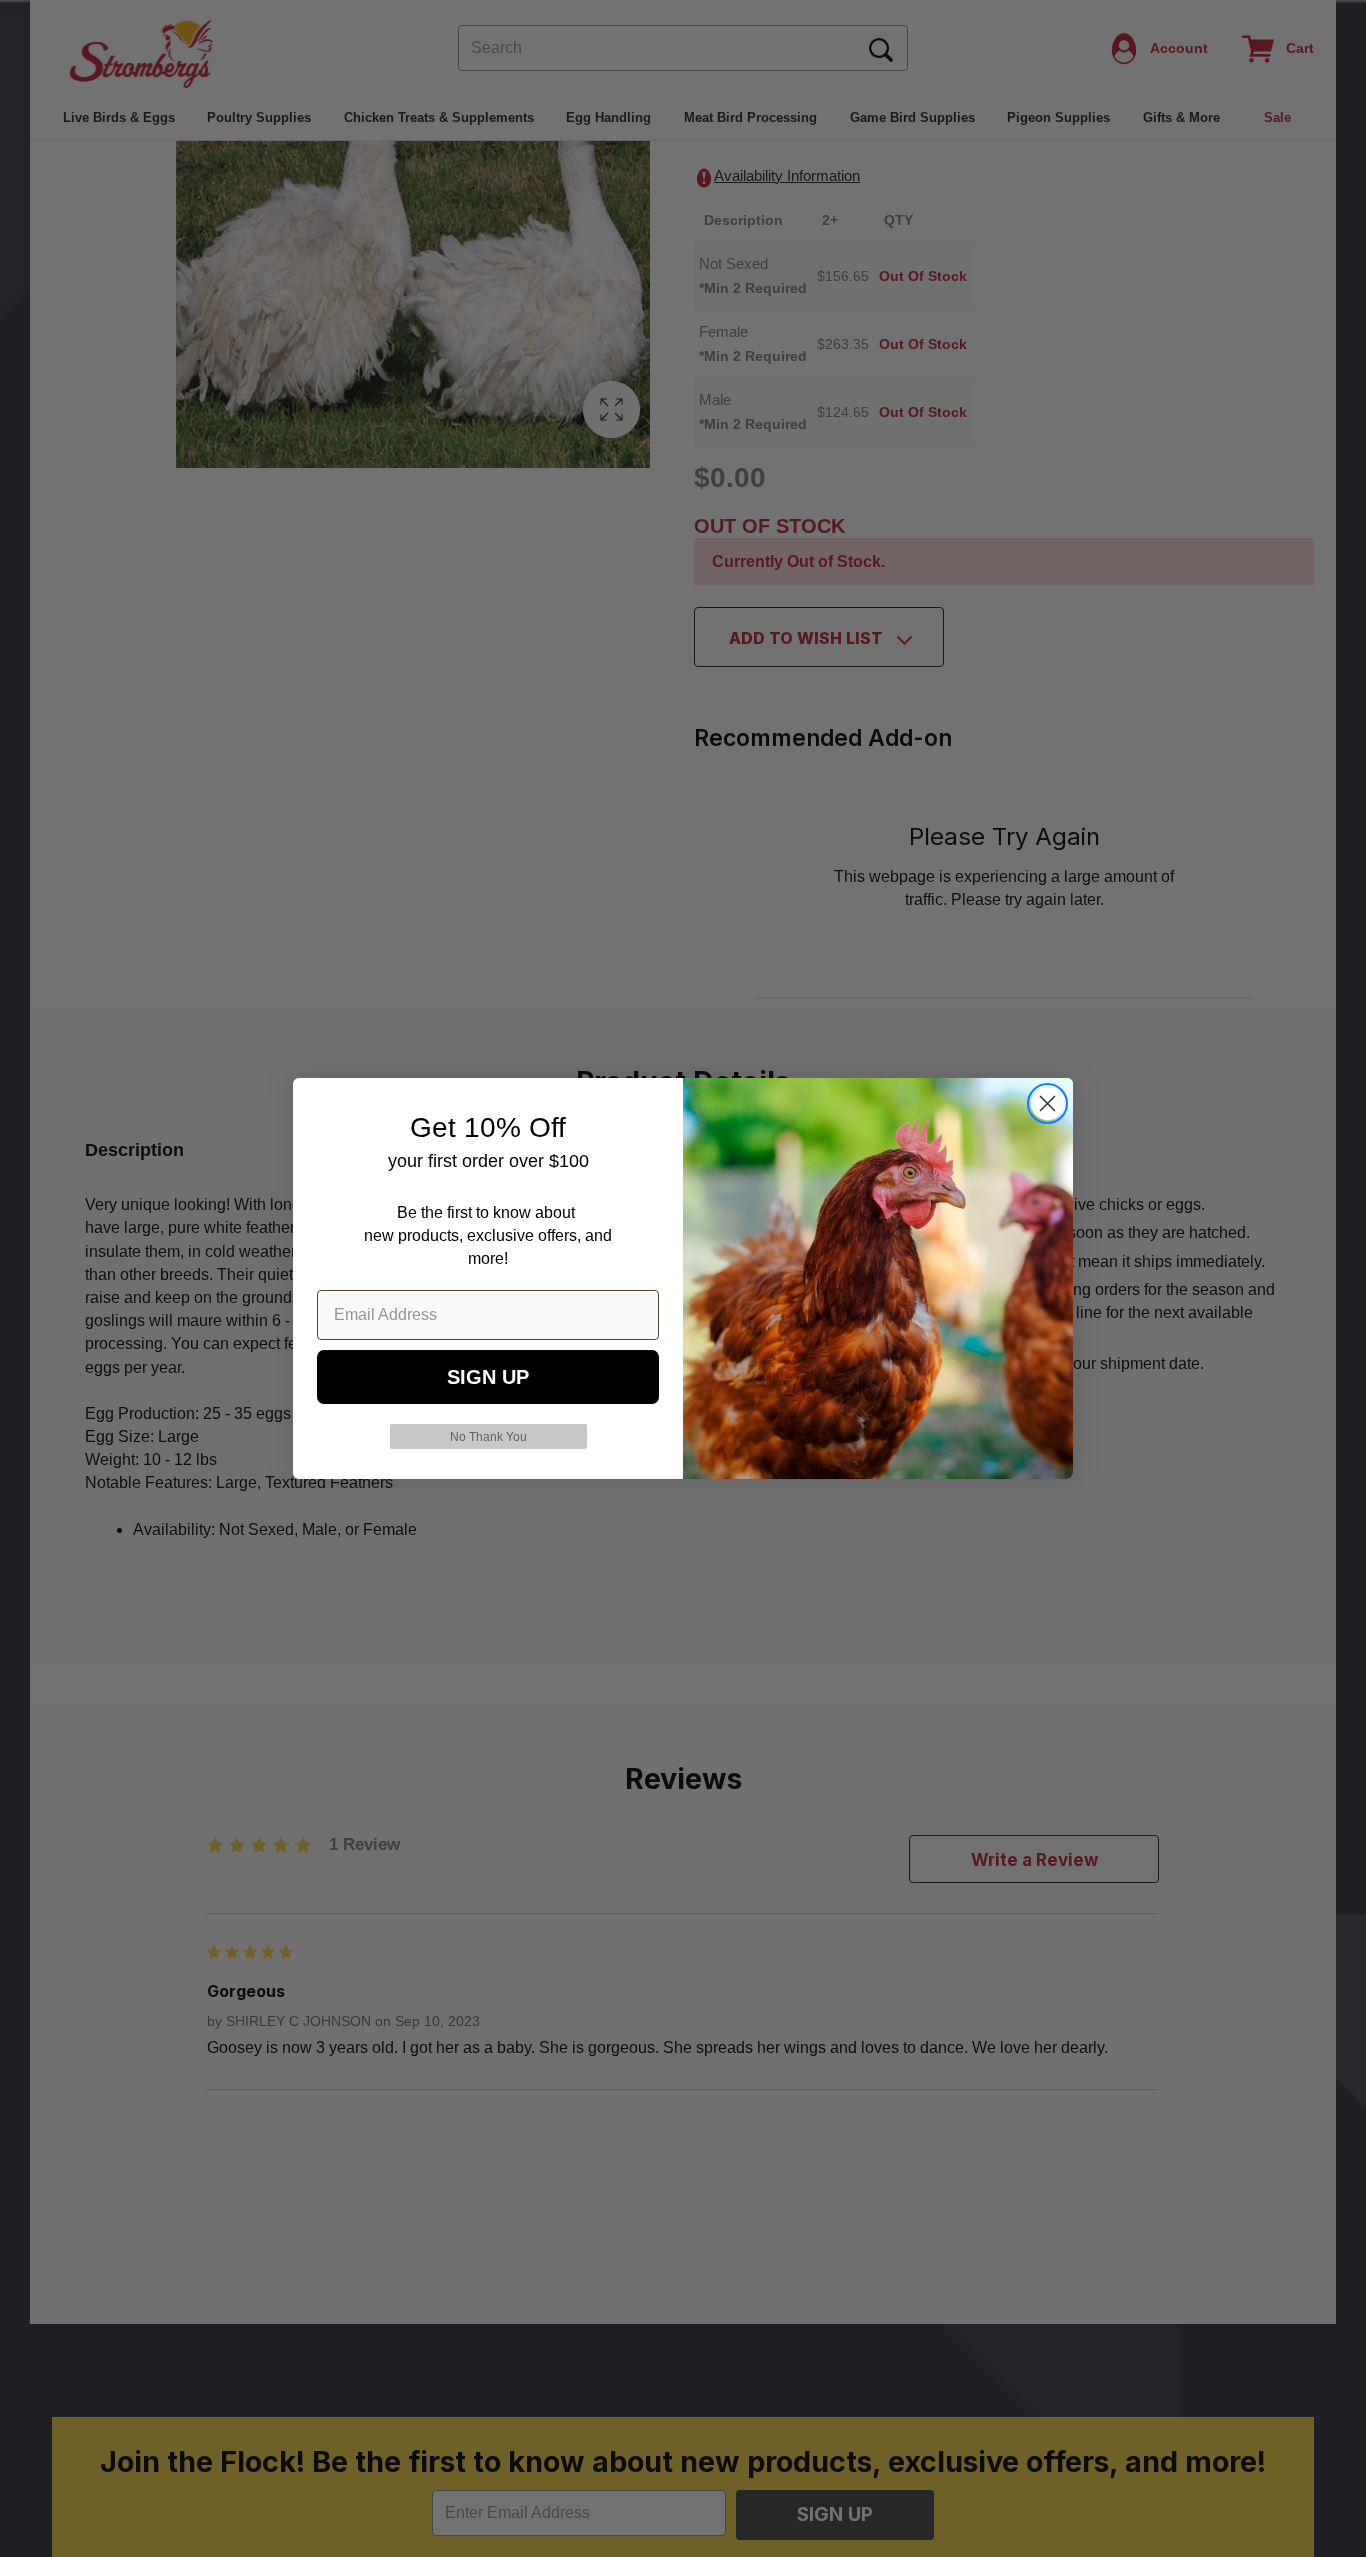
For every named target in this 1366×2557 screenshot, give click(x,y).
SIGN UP (488, 1377)
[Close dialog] (1047, 1103)
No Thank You (488, 1437)
